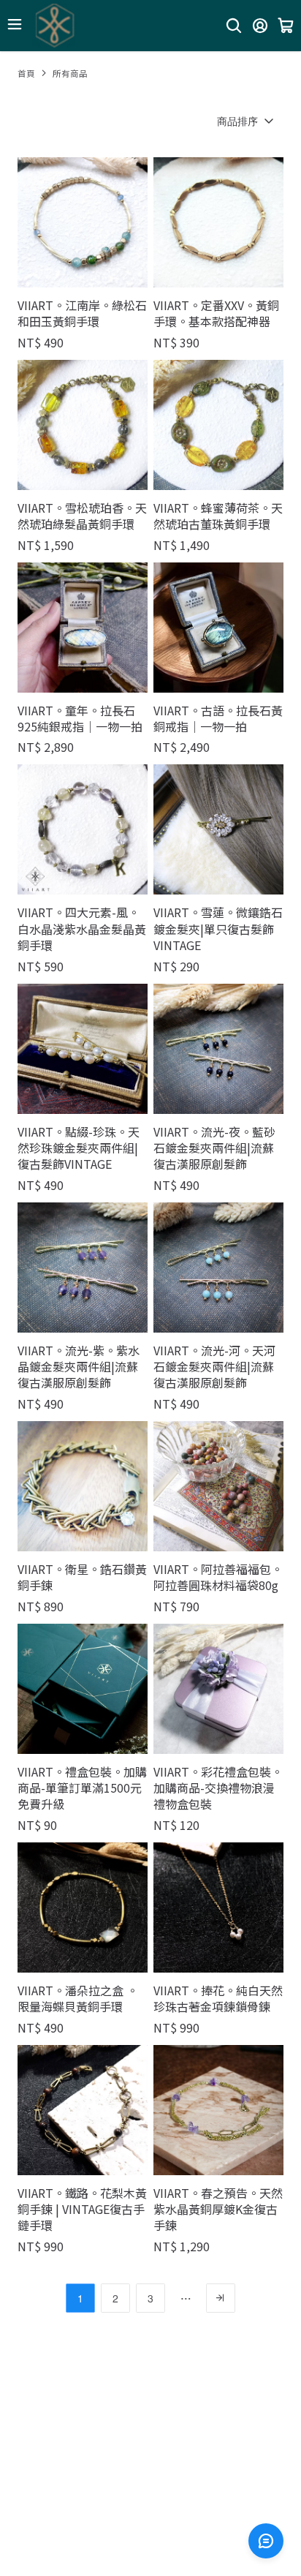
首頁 (26, 73)
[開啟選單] (15, 24)
